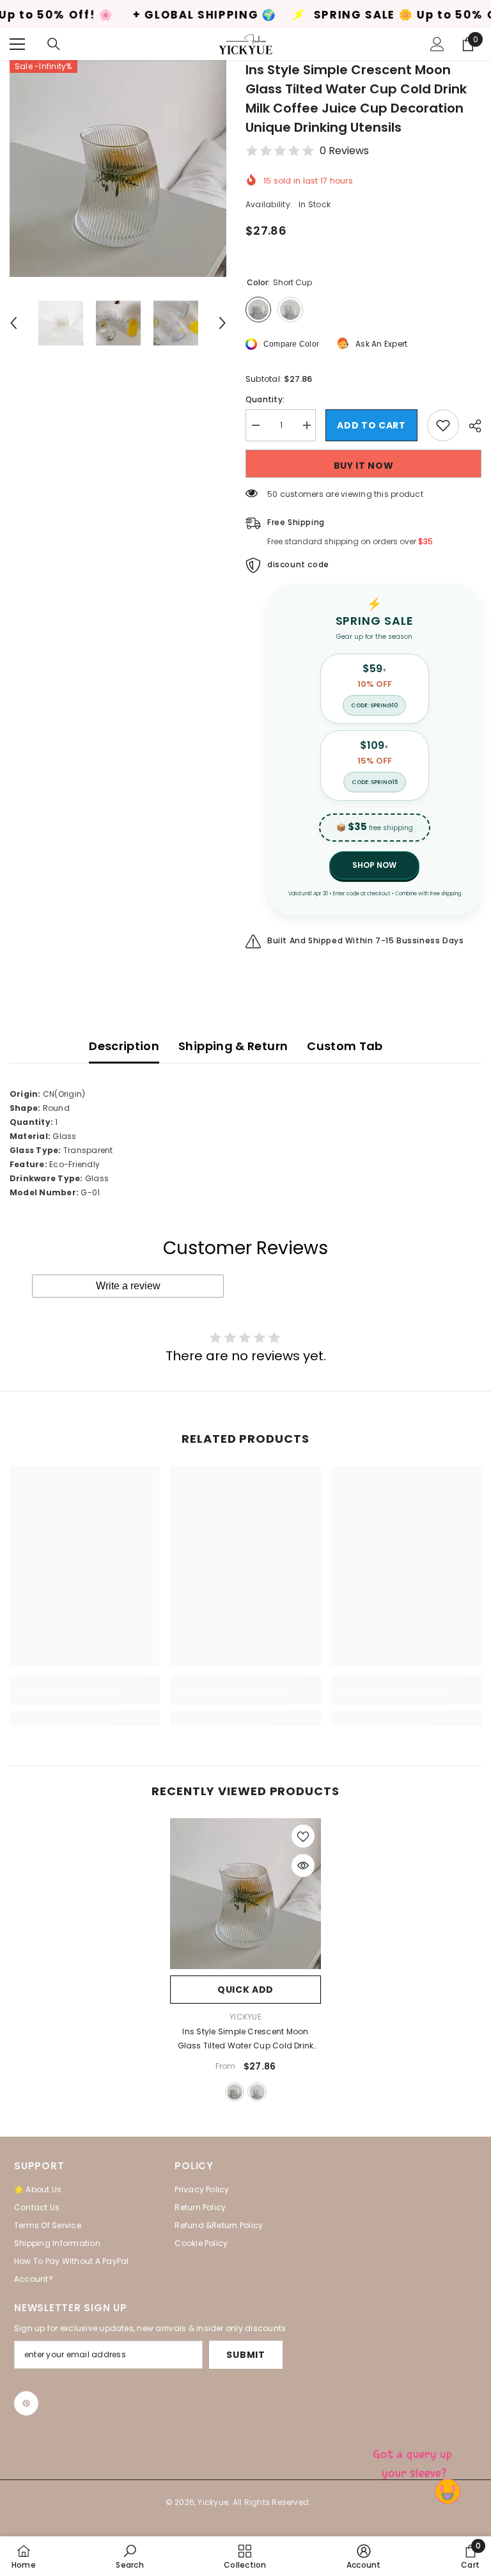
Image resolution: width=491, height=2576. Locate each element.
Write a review (128, 1286)
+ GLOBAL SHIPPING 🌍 (124, 15)
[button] (13, 323)
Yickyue (245, 2017)
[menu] (17, 44)
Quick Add (245, 1990)
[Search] (54, 44)
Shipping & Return (233, 1046)
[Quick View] (303, 1865)
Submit (245, 2355)
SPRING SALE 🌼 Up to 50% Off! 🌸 (342, 15)
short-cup (235, 2092)
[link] (85, 1697)
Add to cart (371, 425)
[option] (118, 169)
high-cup (257, 2092)
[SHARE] (470, 426)
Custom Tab (345, 1046)
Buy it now (364, 466)
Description (124, 1046)
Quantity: (265, 399)
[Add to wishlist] (443, 425)
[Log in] (437, 44)
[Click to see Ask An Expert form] (414, 2461)
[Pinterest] (26, 2403)
